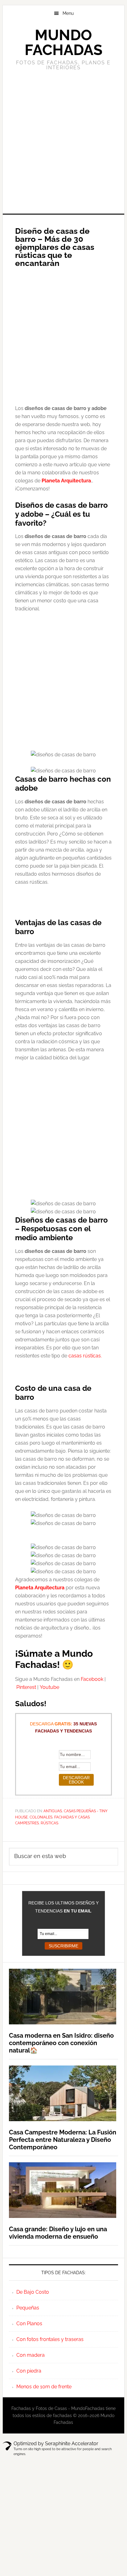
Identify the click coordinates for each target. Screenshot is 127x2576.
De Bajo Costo (33, 2292)
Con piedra (29, 2371)
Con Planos (29, 2324)
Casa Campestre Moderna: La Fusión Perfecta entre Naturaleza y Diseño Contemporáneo (63, 2140)
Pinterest (26, 1687)
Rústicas (49, 1823)
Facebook (92, 1679)
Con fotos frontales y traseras (50, 2339)
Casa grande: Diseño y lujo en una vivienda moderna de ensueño (58, 2233)
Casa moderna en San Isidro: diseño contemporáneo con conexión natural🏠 (61, 2043)
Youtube (49, 1687)
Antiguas (53, 1811)
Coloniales (41, 1817)
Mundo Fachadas (63, 42)
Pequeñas (28, 2308)
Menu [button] (68, 13)
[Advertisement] (63, 141)
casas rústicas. (85, 1356)
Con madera (31, 2355)
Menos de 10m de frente (44, 2387)
